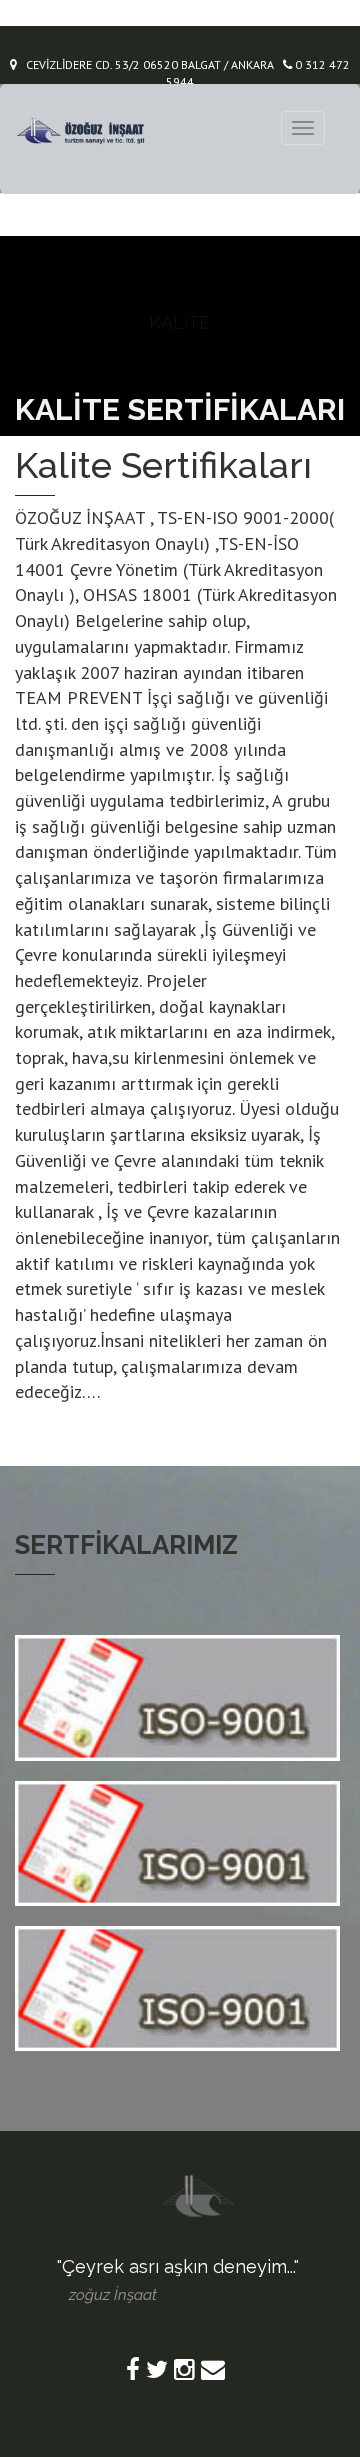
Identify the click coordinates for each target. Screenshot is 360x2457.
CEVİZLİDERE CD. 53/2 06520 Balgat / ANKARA (145, 64)
